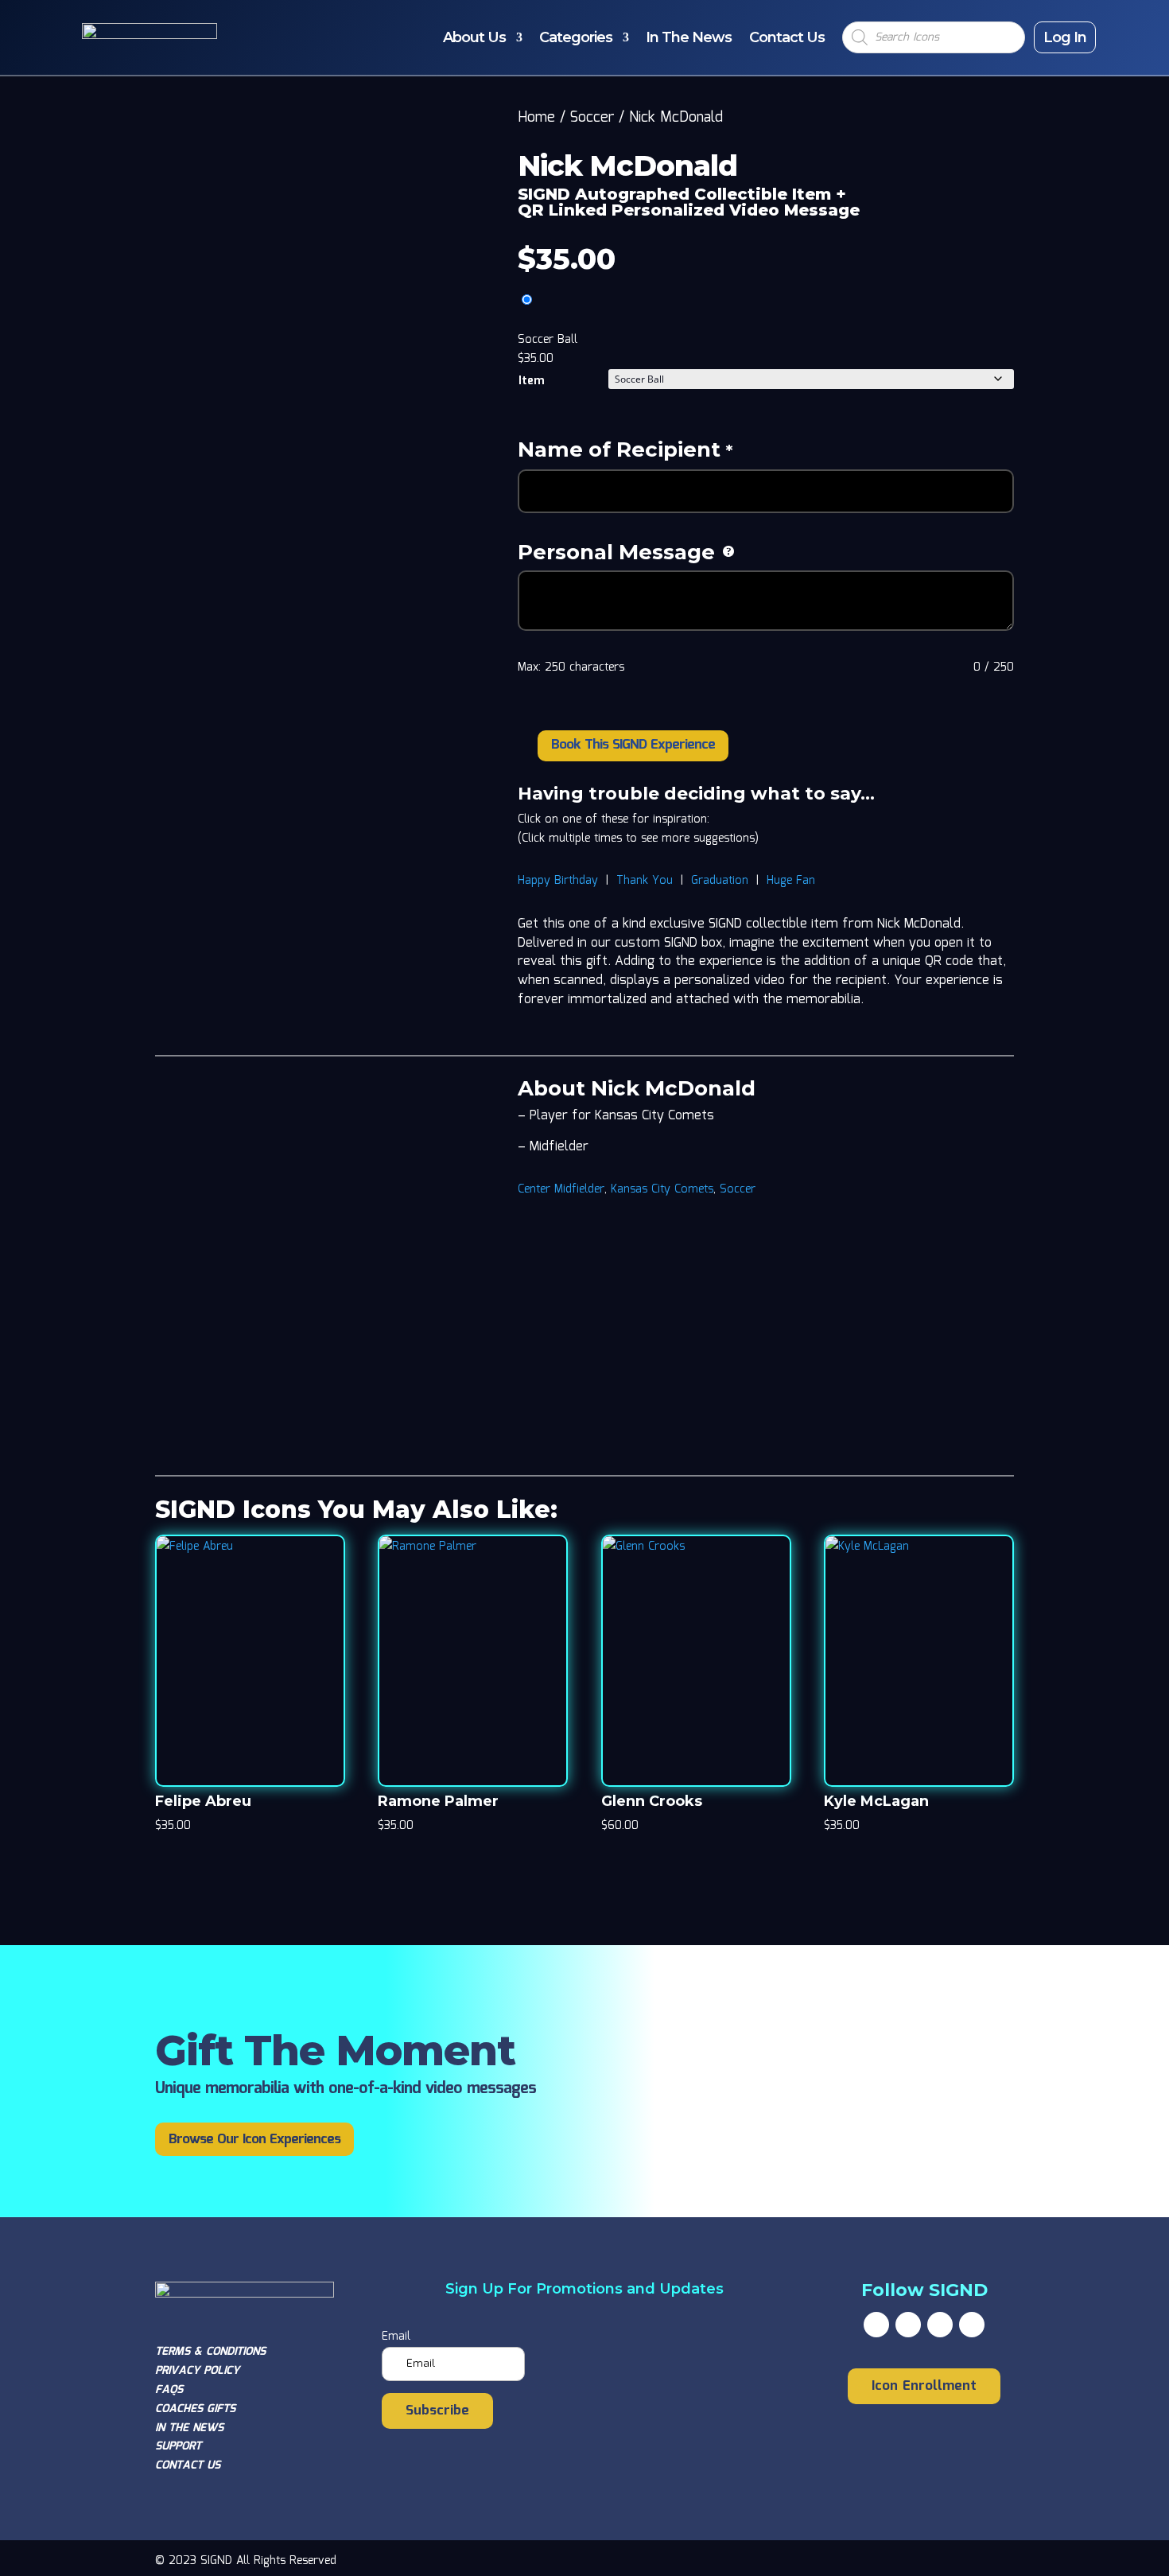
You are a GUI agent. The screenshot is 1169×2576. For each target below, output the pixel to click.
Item (531, 381)
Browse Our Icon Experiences (254, 2140)
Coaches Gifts (195, 2409)
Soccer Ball (548, 340)
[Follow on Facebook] (876, 2325)
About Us (474, 37)
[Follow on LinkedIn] (972, 2325)
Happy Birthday (558, 881)
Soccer (592, 118)
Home (536, 118)
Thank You (645, 881)
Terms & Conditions (210, 2352)
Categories (576, 37)
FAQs (169, 2390)
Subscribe (437, 2411)
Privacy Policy (197, 2371)
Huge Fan (791, 881)
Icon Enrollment (924, 2386)
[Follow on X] (908, 2325)
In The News (689, 37)
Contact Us (787, 37)
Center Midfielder (561, 1189)
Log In (1065, 37)
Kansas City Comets (662, 1189)
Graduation (720, 881)
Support (178, 2446)
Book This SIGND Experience (633, 745)
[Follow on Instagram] (940, 2325)
